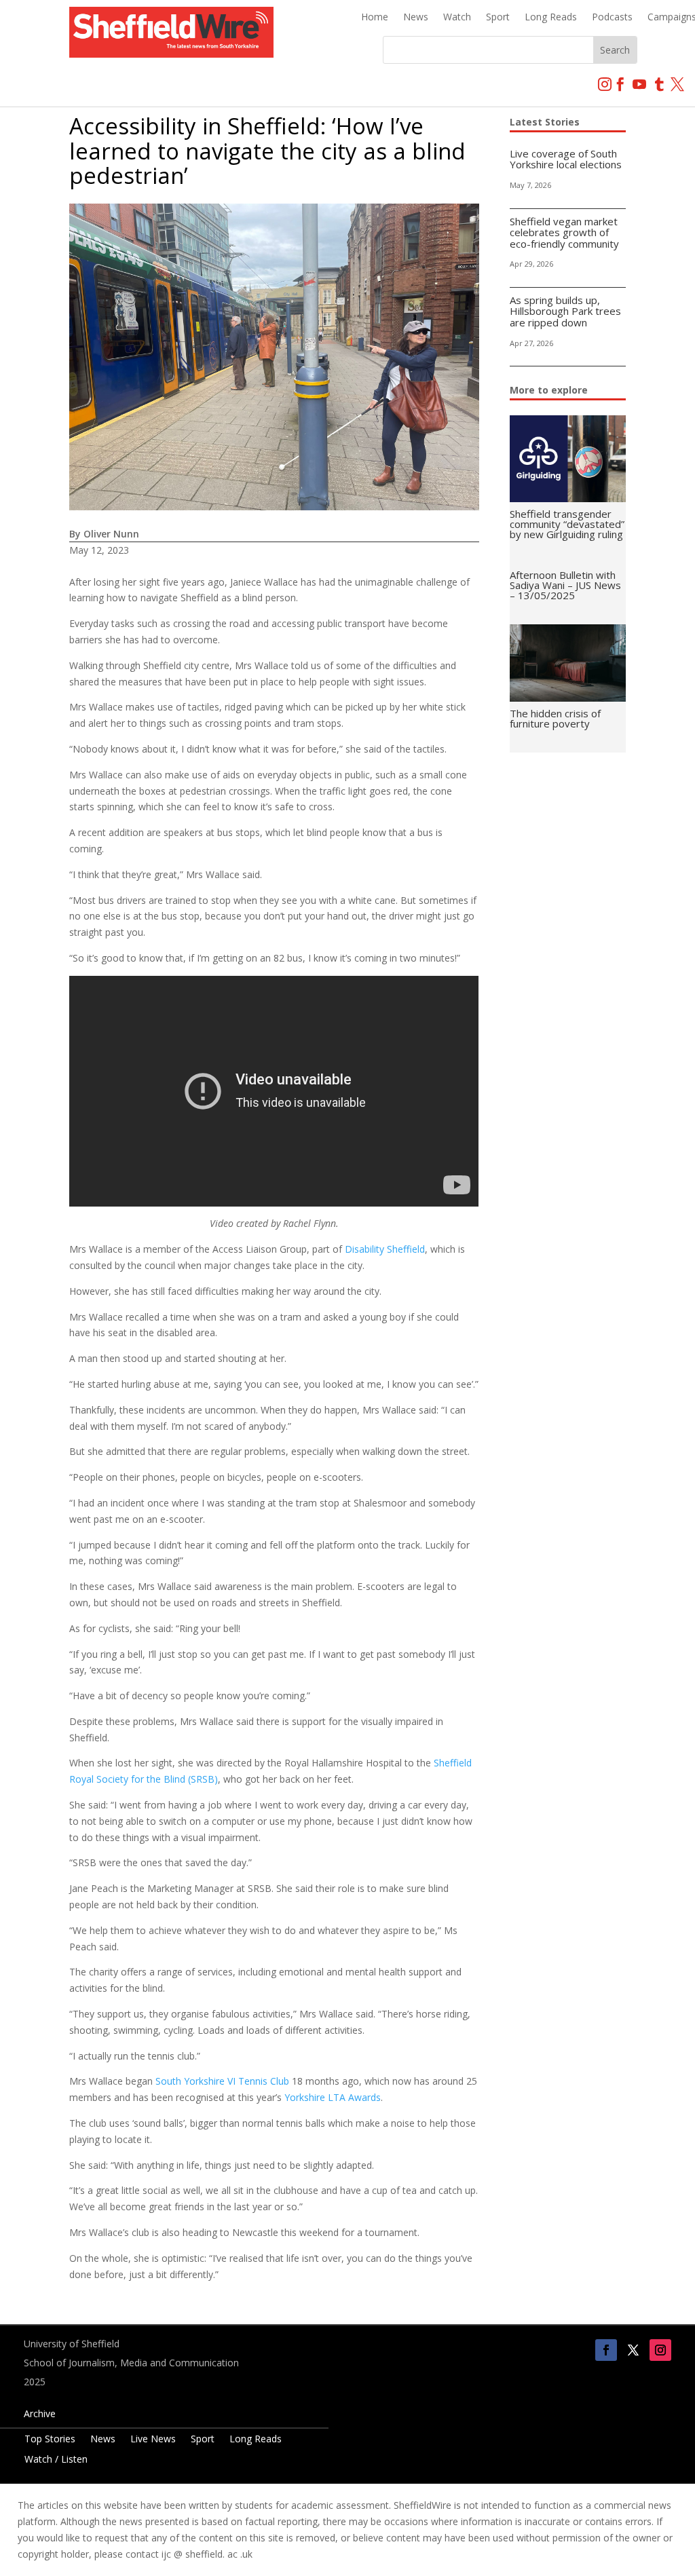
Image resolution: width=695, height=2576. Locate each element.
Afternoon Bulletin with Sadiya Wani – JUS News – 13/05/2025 (565, 585)
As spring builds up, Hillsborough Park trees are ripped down (565, 311)
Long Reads (551, 18)
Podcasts (612, 18)
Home (375, 18)
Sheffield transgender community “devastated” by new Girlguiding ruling (567, 524)
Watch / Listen (56, 2460)
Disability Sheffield (385, 1249)
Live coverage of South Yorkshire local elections (566, 159)
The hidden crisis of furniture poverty (555, 718)
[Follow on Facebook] (606, 2350)
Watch (457, 18)
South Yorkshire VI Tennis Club (222, 2081)
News (416, 18)
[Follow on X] (633, 2350)
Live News (153, 2440)
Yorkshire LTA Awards (333, 2097)
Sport (498, 18)
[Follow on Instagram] (660, 2350)
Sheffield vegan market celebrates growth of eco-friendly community (564, 232)
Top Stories (50, 2440)
